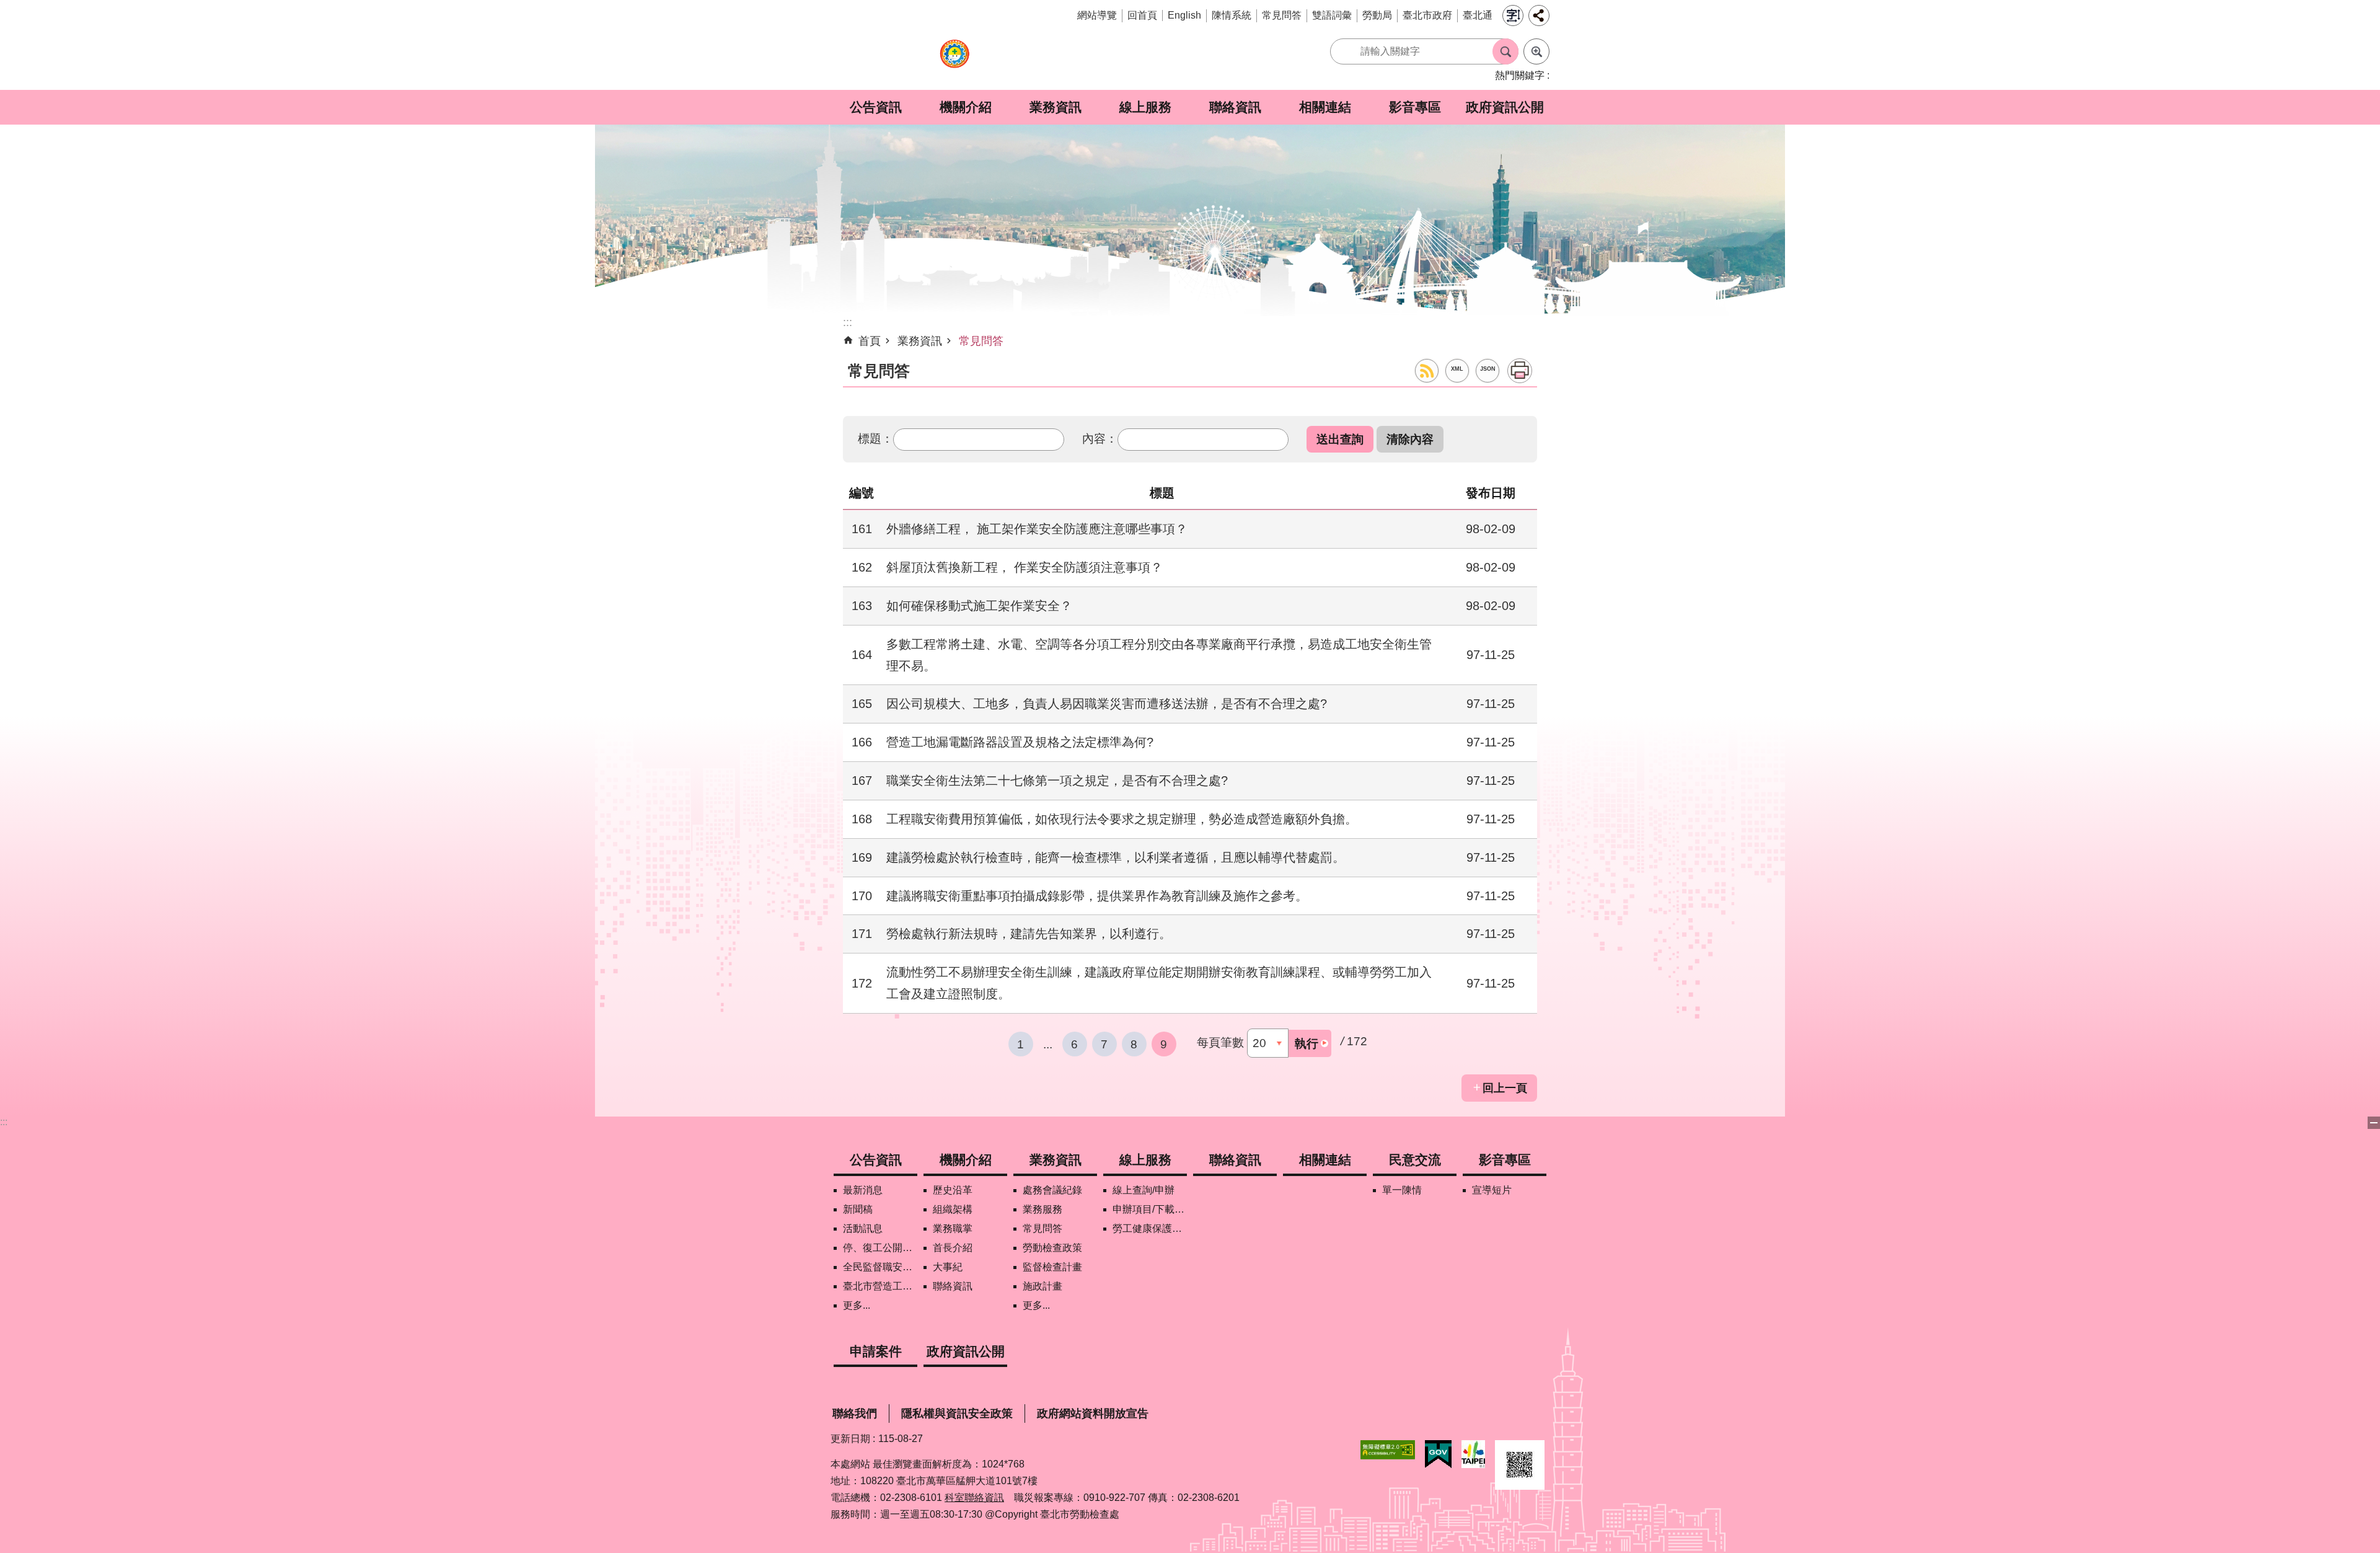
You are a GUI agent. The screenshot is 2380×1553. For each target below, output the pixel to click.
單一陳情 (1402, 1190)
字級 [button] (1513, 15)
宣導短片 (1492, 1190)
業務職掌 (953, 1228)
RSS (1427, 371)
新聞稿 (858, 1209)
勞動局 (1377, 15)
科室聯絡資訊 (974, 1498)
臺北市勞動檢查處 (954, 60)
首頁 (870, 341)
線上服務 (1145, 107)
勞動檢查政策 (1052, 1248)
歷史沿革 (953, 1190)
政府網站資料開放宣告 (1093, 1414)
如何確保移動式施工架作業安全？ (979, 606)
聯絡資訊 (1235, 107)
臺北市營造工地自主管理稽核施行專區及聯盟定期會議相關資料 (880, 1286)
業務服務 (1042, 1209)
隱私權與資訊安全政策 (957, 1414)
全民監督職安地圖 (880, 1267)
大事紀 (948, 1267)
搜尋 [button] (1505, 51)
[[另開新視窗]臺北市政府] (1473, 1454)
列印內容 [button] (1520, 371)
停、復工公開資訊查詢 (880, 1248)
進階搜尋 (1536, 51)
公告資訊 (876, 107)
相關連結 (1325, 107)
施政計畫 (1042, 1286)
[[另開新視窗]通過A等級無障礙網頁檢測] (1388, 1450)
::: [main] (848, 322)
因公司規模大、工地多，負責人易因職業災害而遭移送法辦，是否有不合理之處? (1107, 704)
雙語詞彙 (1332, 15)
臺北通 (1478, 15)
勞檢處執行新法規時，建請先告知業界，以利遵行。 (1029, 934)
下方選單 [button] (2374, 1123)
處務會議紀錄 (1052, 1190)
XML (1457, 369)
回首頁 (1142, 15)
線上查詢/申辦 (1144, 1190)
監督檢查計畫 (1052, 1267)
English (1184, 15)
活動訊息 (863, 1228)
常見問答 (1282, 15)
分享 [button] (1539, 15)
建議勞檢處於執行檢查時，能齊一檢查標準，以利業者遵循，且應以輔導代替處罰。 (1116, 857)
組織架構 (953, 1209)
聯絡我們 (855, 1414)
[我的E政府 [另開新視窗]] (1438, 1454)
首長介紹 (953, 1248)
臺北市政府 (1427, 15)
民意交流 (1415, 1160)
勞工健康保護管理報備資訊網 (1150, 1228)
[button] (1340, 439)
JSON (1488, 369)
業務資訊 (1056, 107)
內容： (1100, 438)
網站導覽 (1097, 15)
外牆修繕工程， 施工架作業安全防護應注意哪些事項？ (1037, 529)
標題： (875, 438)
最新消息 (863, 1190)
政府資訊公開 (1505, 107)
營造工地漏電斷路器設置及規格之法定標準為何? (1020, 742)
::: (4, 1122)
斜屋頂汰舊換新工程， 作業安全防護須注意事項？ (1025, 567)
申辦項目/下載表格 (1150, 1209)
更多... (857, 1305)
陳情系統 (1232, 15)
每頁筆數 (1220, 1042)
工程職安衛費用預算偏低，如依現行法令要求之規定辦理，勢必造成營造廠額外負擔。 (1122, 819)
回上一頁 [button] (1505, 1088)
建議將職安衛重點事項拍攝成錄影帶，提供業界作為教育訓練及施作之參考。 (1097, 896)
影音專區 (1415, 107)
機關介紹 (966, 107)
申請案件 (876, 1351)
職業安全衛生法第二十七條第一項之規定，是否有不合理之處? (1057, 781)
